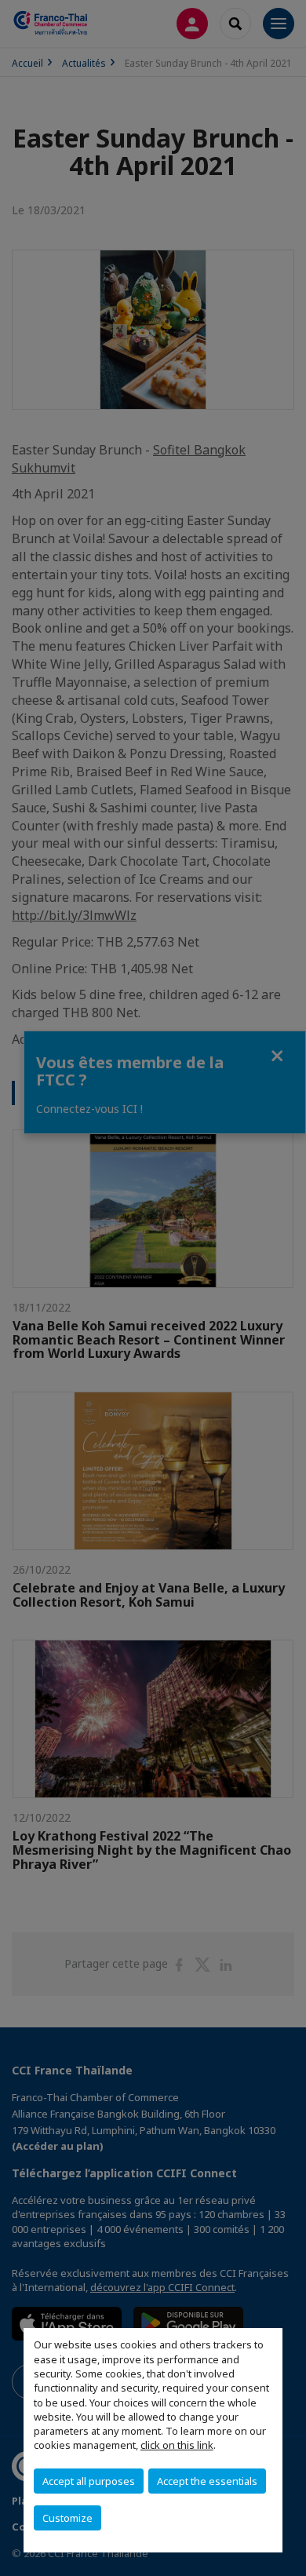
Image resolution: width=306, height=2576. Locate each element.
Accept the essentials (207, 2481)
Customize (67, 2518)
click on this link (177, 2445)
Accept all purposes (89, 2481)
